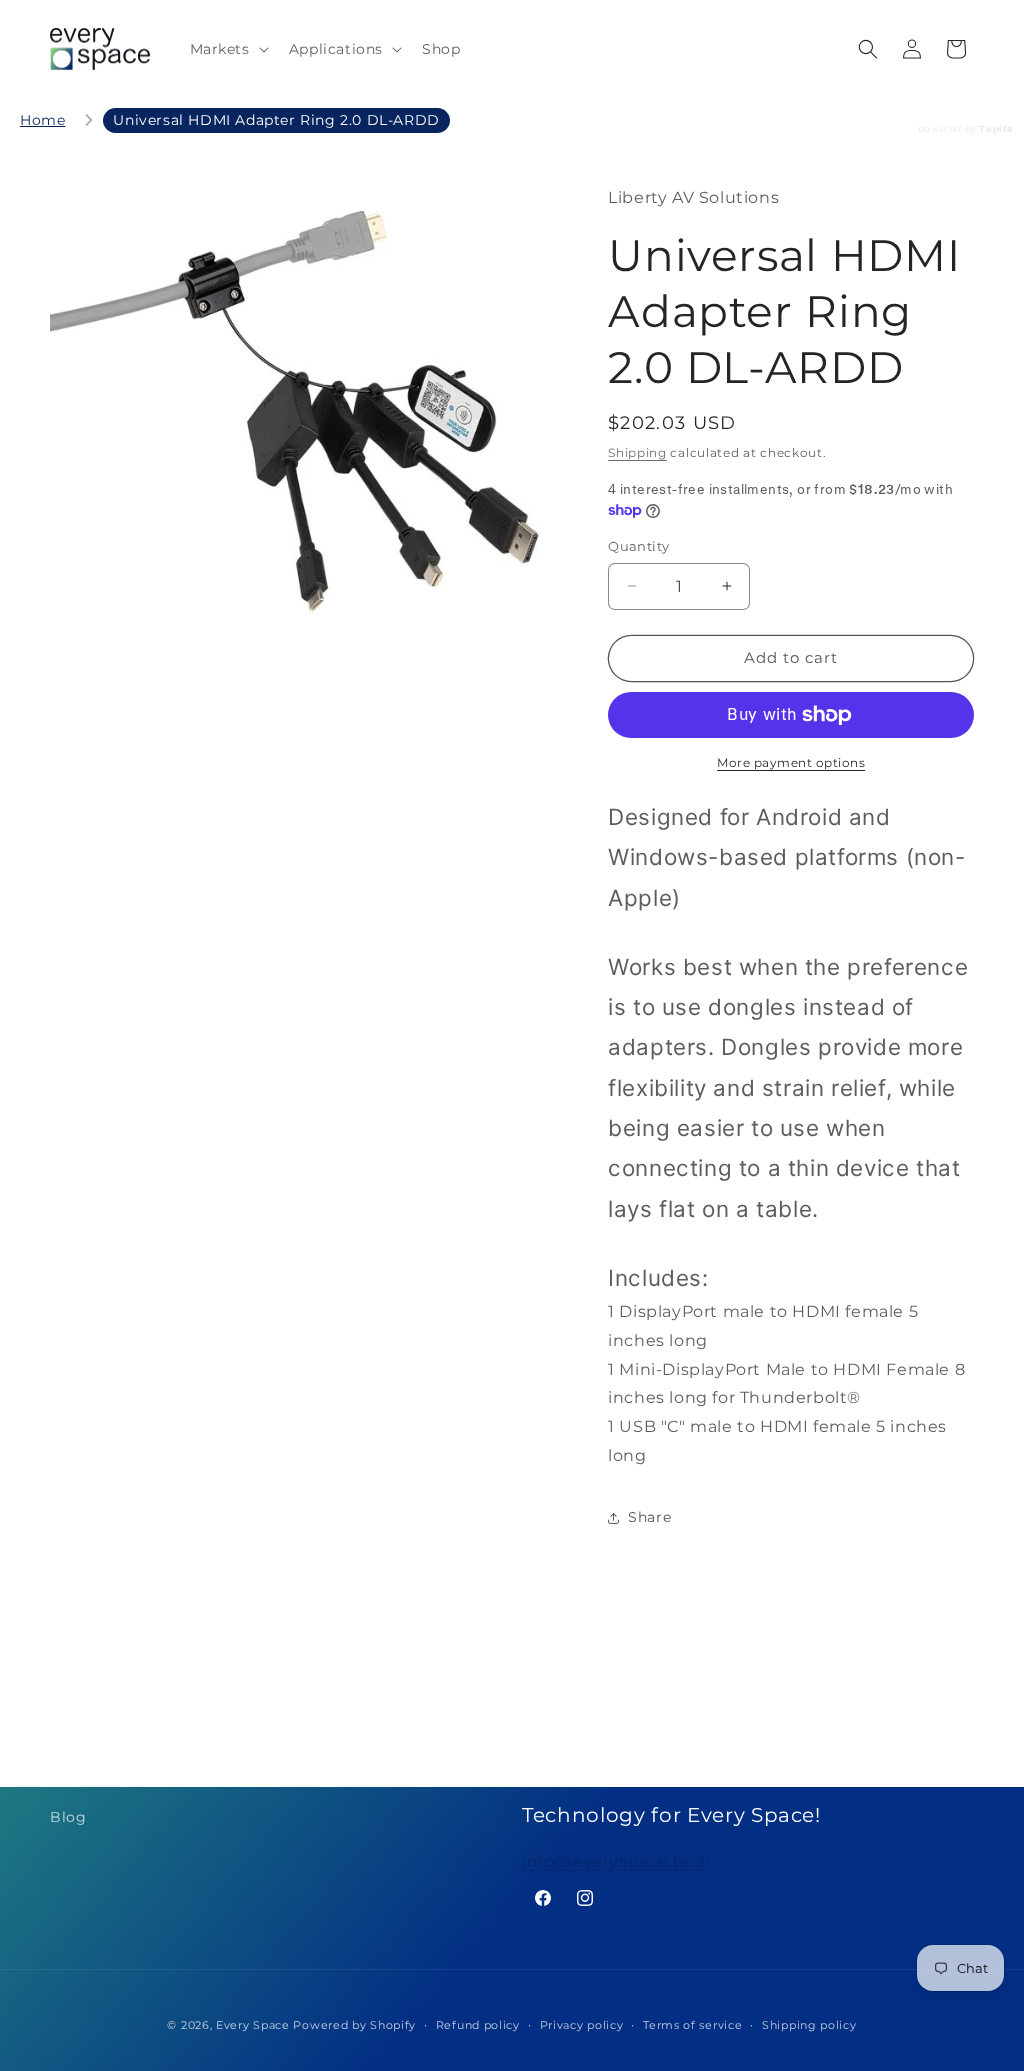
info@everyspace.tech (617, 1861)
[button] (227, 49)
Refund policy (478, 2025)
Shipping (637, 452)
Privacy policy (582, 2025)
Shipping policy (809, 2025)
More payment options (791, 762)
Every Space (253, 2025)
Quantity (638, 546)
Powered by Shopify (354, 2025)
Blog (68, 1817)
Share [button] (649, 1517)
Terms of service (692, 2025)
